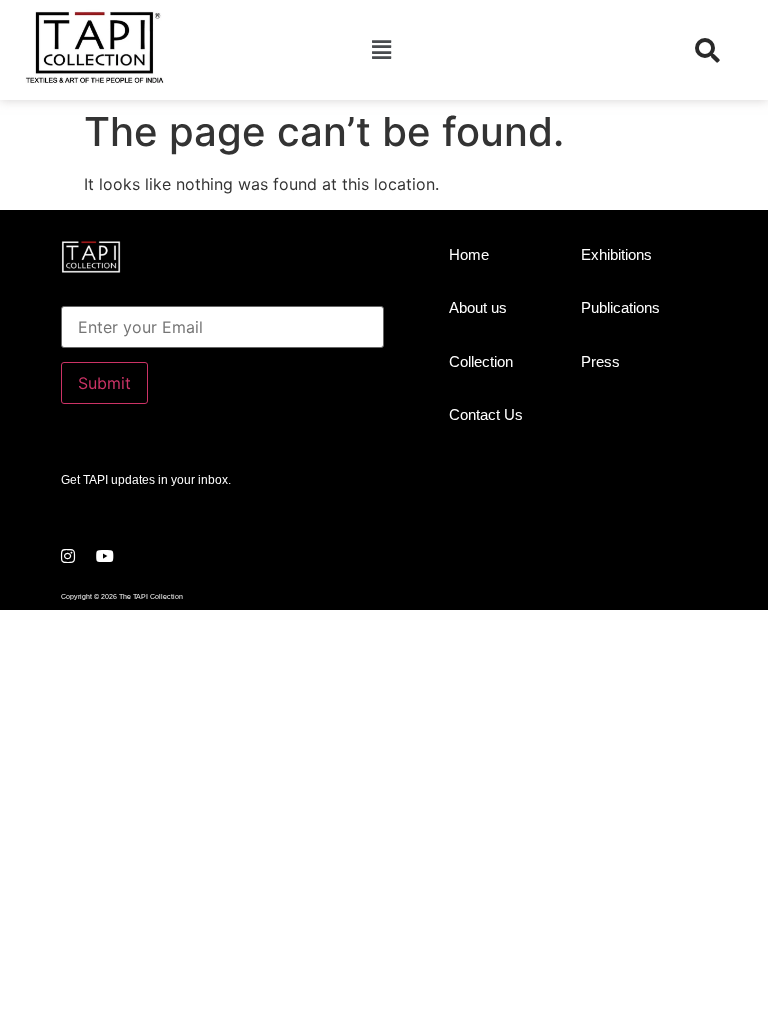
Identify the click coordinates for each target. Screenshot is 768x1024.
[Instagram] (68, 556)
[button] (381, 49)
